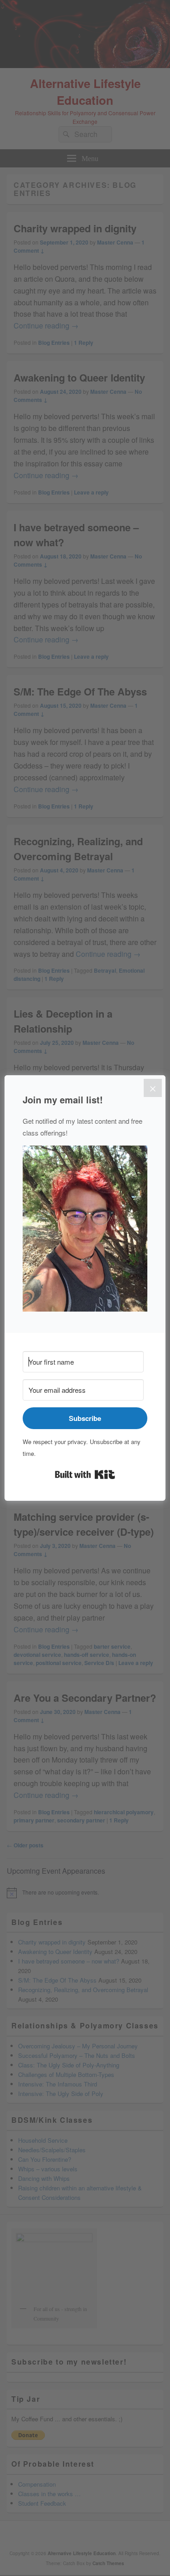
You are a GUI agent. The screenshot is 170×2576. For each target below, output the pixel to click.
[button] (85, 1230)
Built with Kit (85, 1474)
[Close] (153, 1088)
